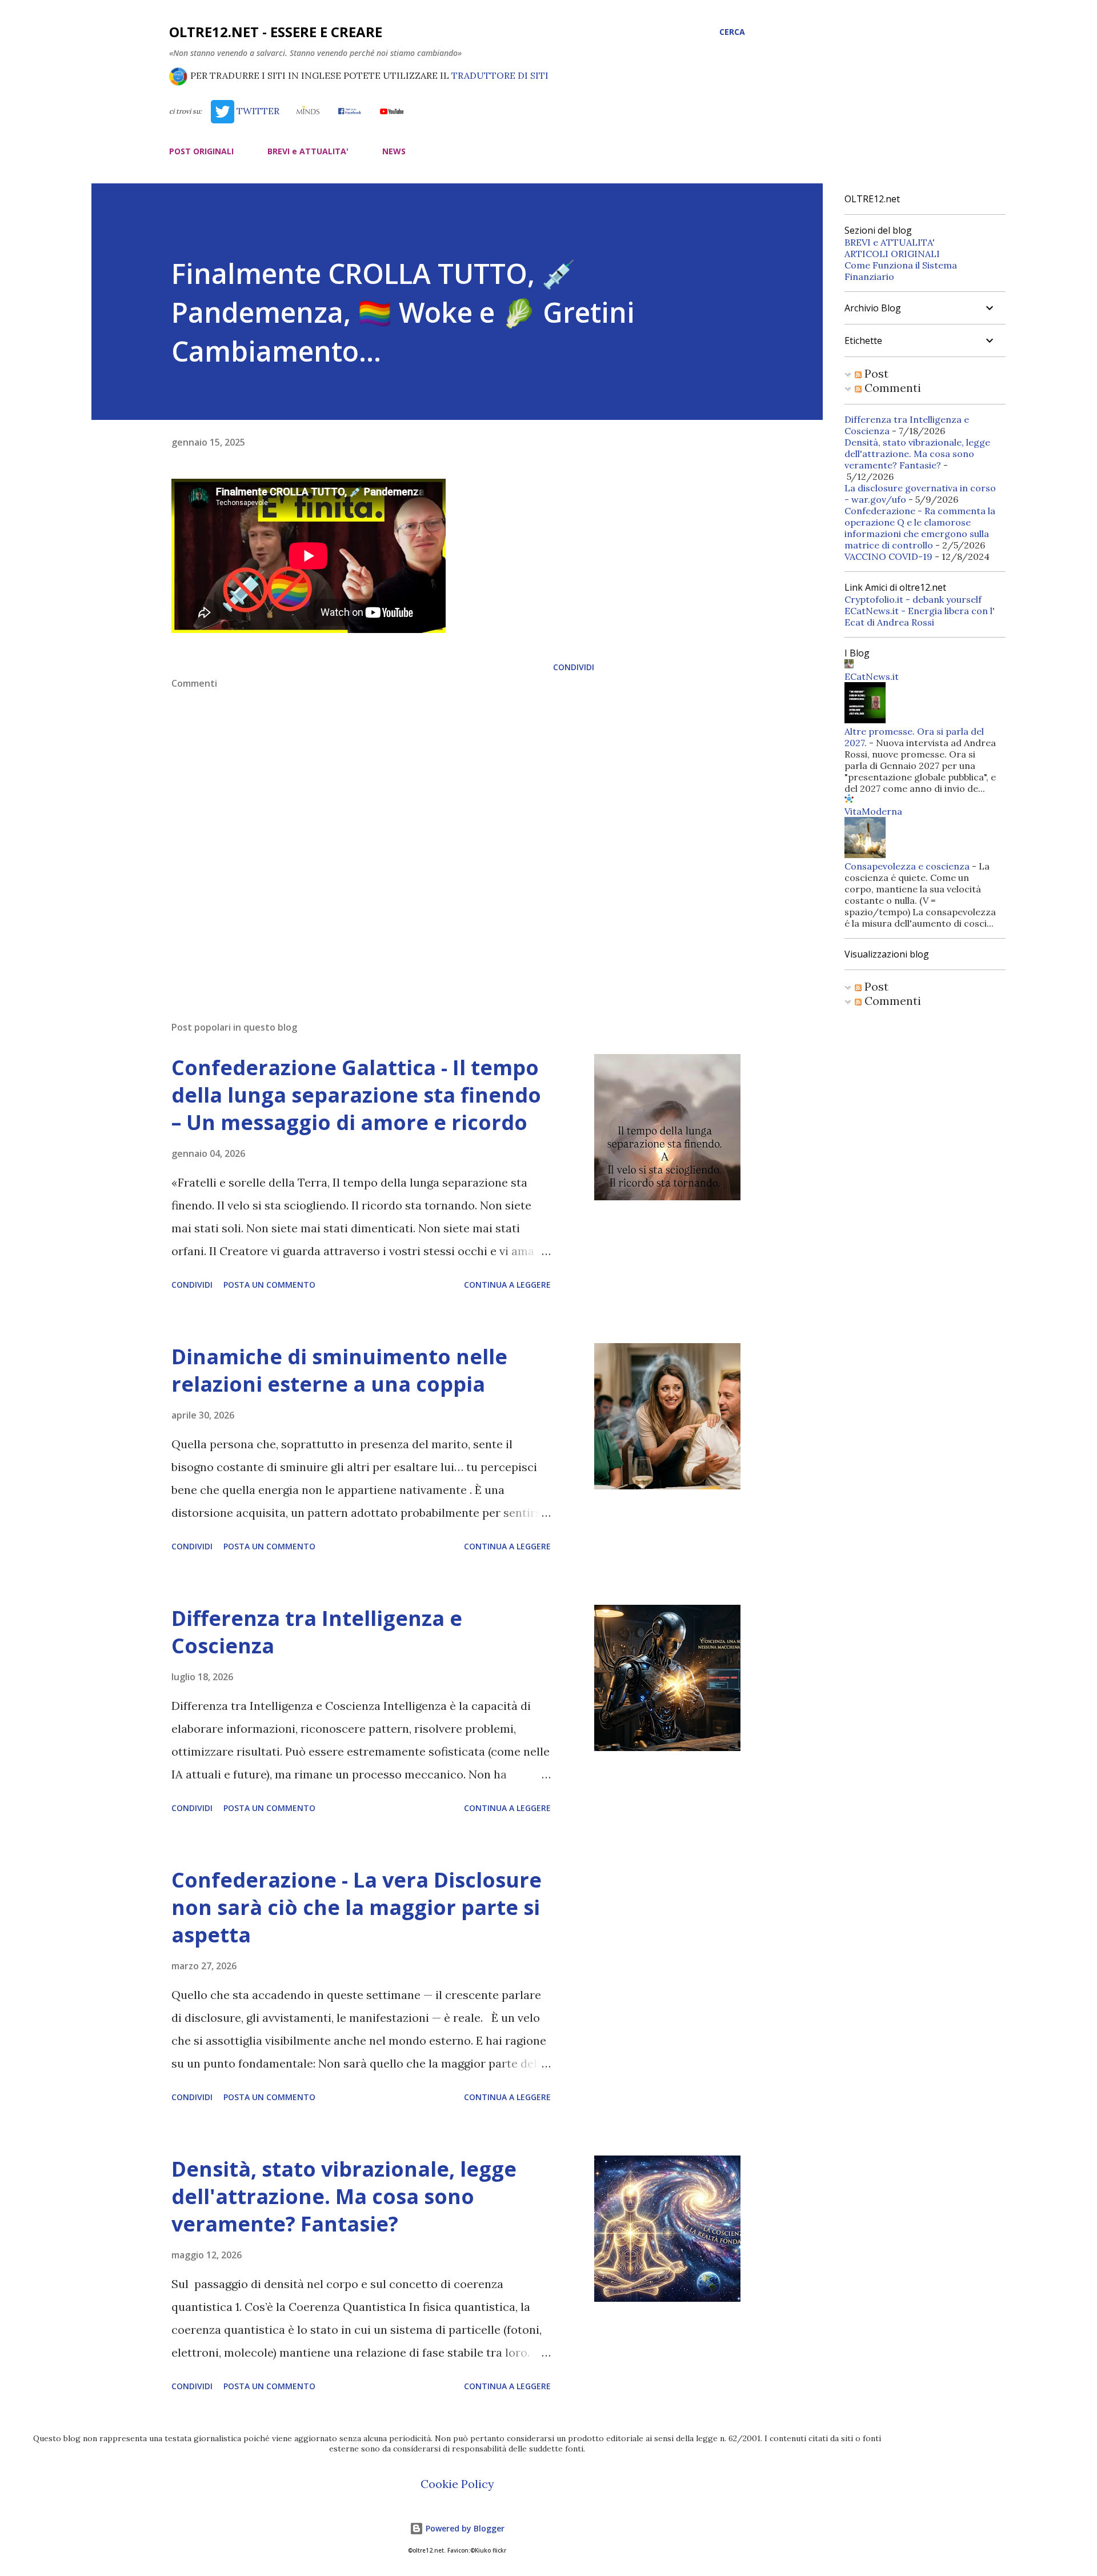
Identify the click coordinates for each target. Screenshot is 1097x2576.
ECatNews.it (872, 676)
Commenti (891, 388)
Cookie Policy (457, 2484)
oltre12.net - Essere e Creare (276, 32)
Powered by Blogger (464, 2528)
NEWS (394, 151)
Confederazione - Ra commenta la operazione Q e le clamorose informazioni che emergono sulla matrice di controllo (920, 528)
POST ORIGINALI (201, 151)
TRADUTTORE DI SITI (500, 75)
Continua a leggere (507, 1285)
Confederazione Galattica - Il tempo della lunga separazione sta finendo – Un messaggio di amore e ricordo (356, 1095)
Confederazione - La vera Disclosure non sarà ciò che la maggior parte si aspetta (357, 1907)
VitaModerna (873, 811)
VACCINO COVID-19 (888, 556)
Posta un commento (269, 1285)
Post (875, 373)
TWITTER (257, 111)
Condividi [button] (574, 667)
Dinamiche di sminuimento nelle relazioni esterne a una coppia (339, 1370)
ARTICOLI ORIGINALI (892, 254)
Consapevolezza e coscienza (907, 866)
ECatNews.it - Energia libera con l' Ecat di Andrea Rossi (920, 616)
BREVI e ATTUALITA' (308, 151)
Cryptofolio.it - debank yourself (913, 599)
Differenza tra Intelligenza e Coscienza (317, 1632)
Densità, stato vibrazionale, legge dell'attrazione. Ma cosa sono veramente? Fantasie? (344, 2196)
